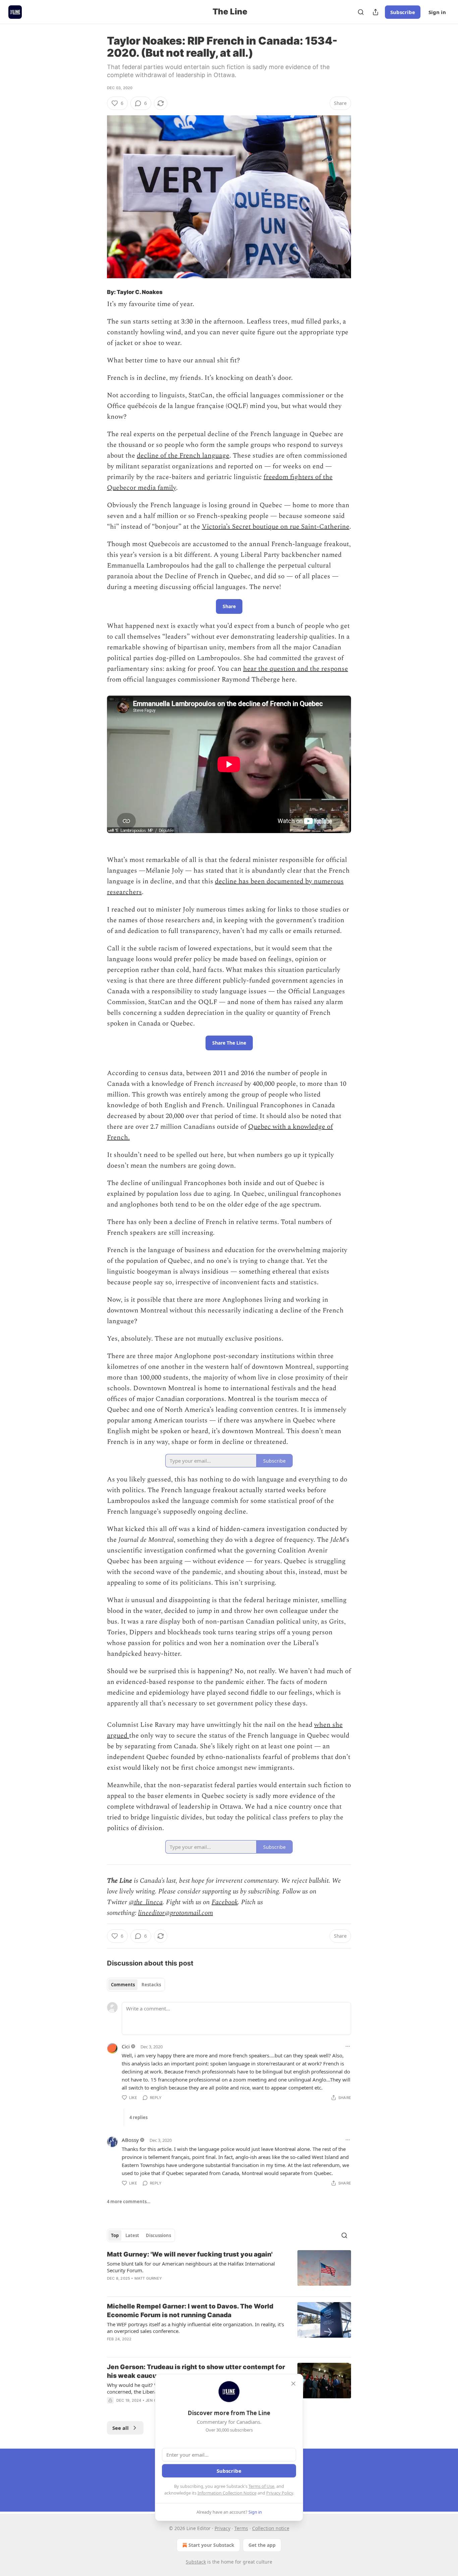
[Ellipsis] (348, 2046)
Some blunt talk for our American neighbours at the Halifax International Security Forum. (191, 2267)
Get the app (262, 2545)
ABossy (130, 2140)
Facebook (225, 1902)
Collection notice (271, 2528)
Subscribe (403, 12)
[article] (229, 2271)
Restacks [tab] (151, 1985)
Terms (241, 2528)
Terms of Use (261, 2486)
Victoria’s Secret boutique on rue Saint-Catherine (276, 527)
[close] (293, 2384)
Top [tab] (115, 2235)
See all (121, 2428)
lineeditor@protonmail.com (176, 1913)
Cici (126, 2046)
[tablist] (136, 1985)
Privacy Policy (280, 2493)
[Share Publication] (376, 12)
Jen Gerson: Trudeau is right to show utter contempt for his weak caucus (196, 2371)
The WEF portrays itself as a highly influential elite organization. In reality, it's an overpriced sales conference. (195, 2328)
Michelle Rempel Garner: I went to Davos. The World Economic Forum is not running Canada (190, 2311)
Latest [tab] (132, 2235)
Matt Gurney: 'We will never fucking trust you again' (190, 2254)
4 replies (138, 2117)
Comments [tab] (123, 1985)
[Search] (361, 12)
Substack (196, 2562)
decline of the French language (183, 456)
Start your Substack (211, 2545)
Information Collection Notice (227, 2493)
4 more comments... (129, 2202)
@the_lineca (146, 1902)
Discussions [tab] (158, 2235)
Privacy (222, 2528)
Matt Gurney (148, 2278)
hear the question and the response (296, 669)
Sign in (437, 12)
